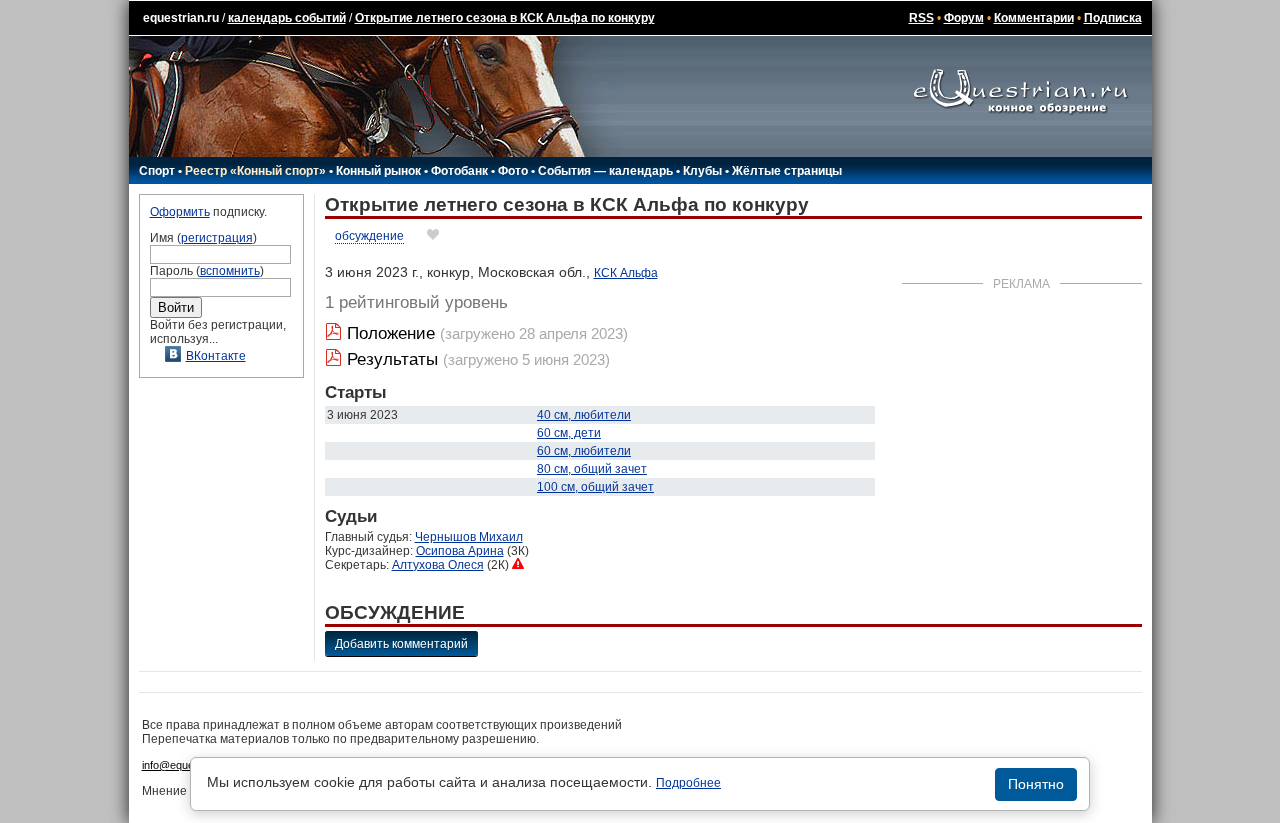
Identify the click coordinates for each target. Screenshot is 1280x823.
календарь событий (287, 18)
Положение (391, 333)
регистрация (217, 238)
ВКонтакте (216, 356)
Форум (964, 18)
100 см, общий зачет (595, 487)
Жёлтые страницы (787, 171)
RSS (921, 18)
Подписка (1113, 18)
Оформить (180, 212)
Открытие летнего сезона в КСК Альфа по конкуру (505, 18)
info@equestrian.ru (188, 765)
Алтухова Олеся (438, 565)
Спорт (157, 171)
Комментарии (1034, 18)
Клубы (702, 171)
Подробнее (688, 783)
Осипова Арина (460, 551)
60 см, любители (584, 451)
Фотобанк (459, 171)
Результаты (392, 359)
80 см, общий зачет (592, 469)
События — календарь (605, 171)
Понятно (1036, 784)
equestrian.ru (181, 18)
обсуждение (369, 236)
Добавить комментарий (401, 644)
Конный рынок (378, 171)
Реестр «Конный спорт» (255, 171)
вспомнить (230, 271)
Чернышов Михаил (469, 537)
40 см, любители (584, 415)
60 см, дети (569, 433)
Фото (513, 171)
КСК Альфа (626, 273)
